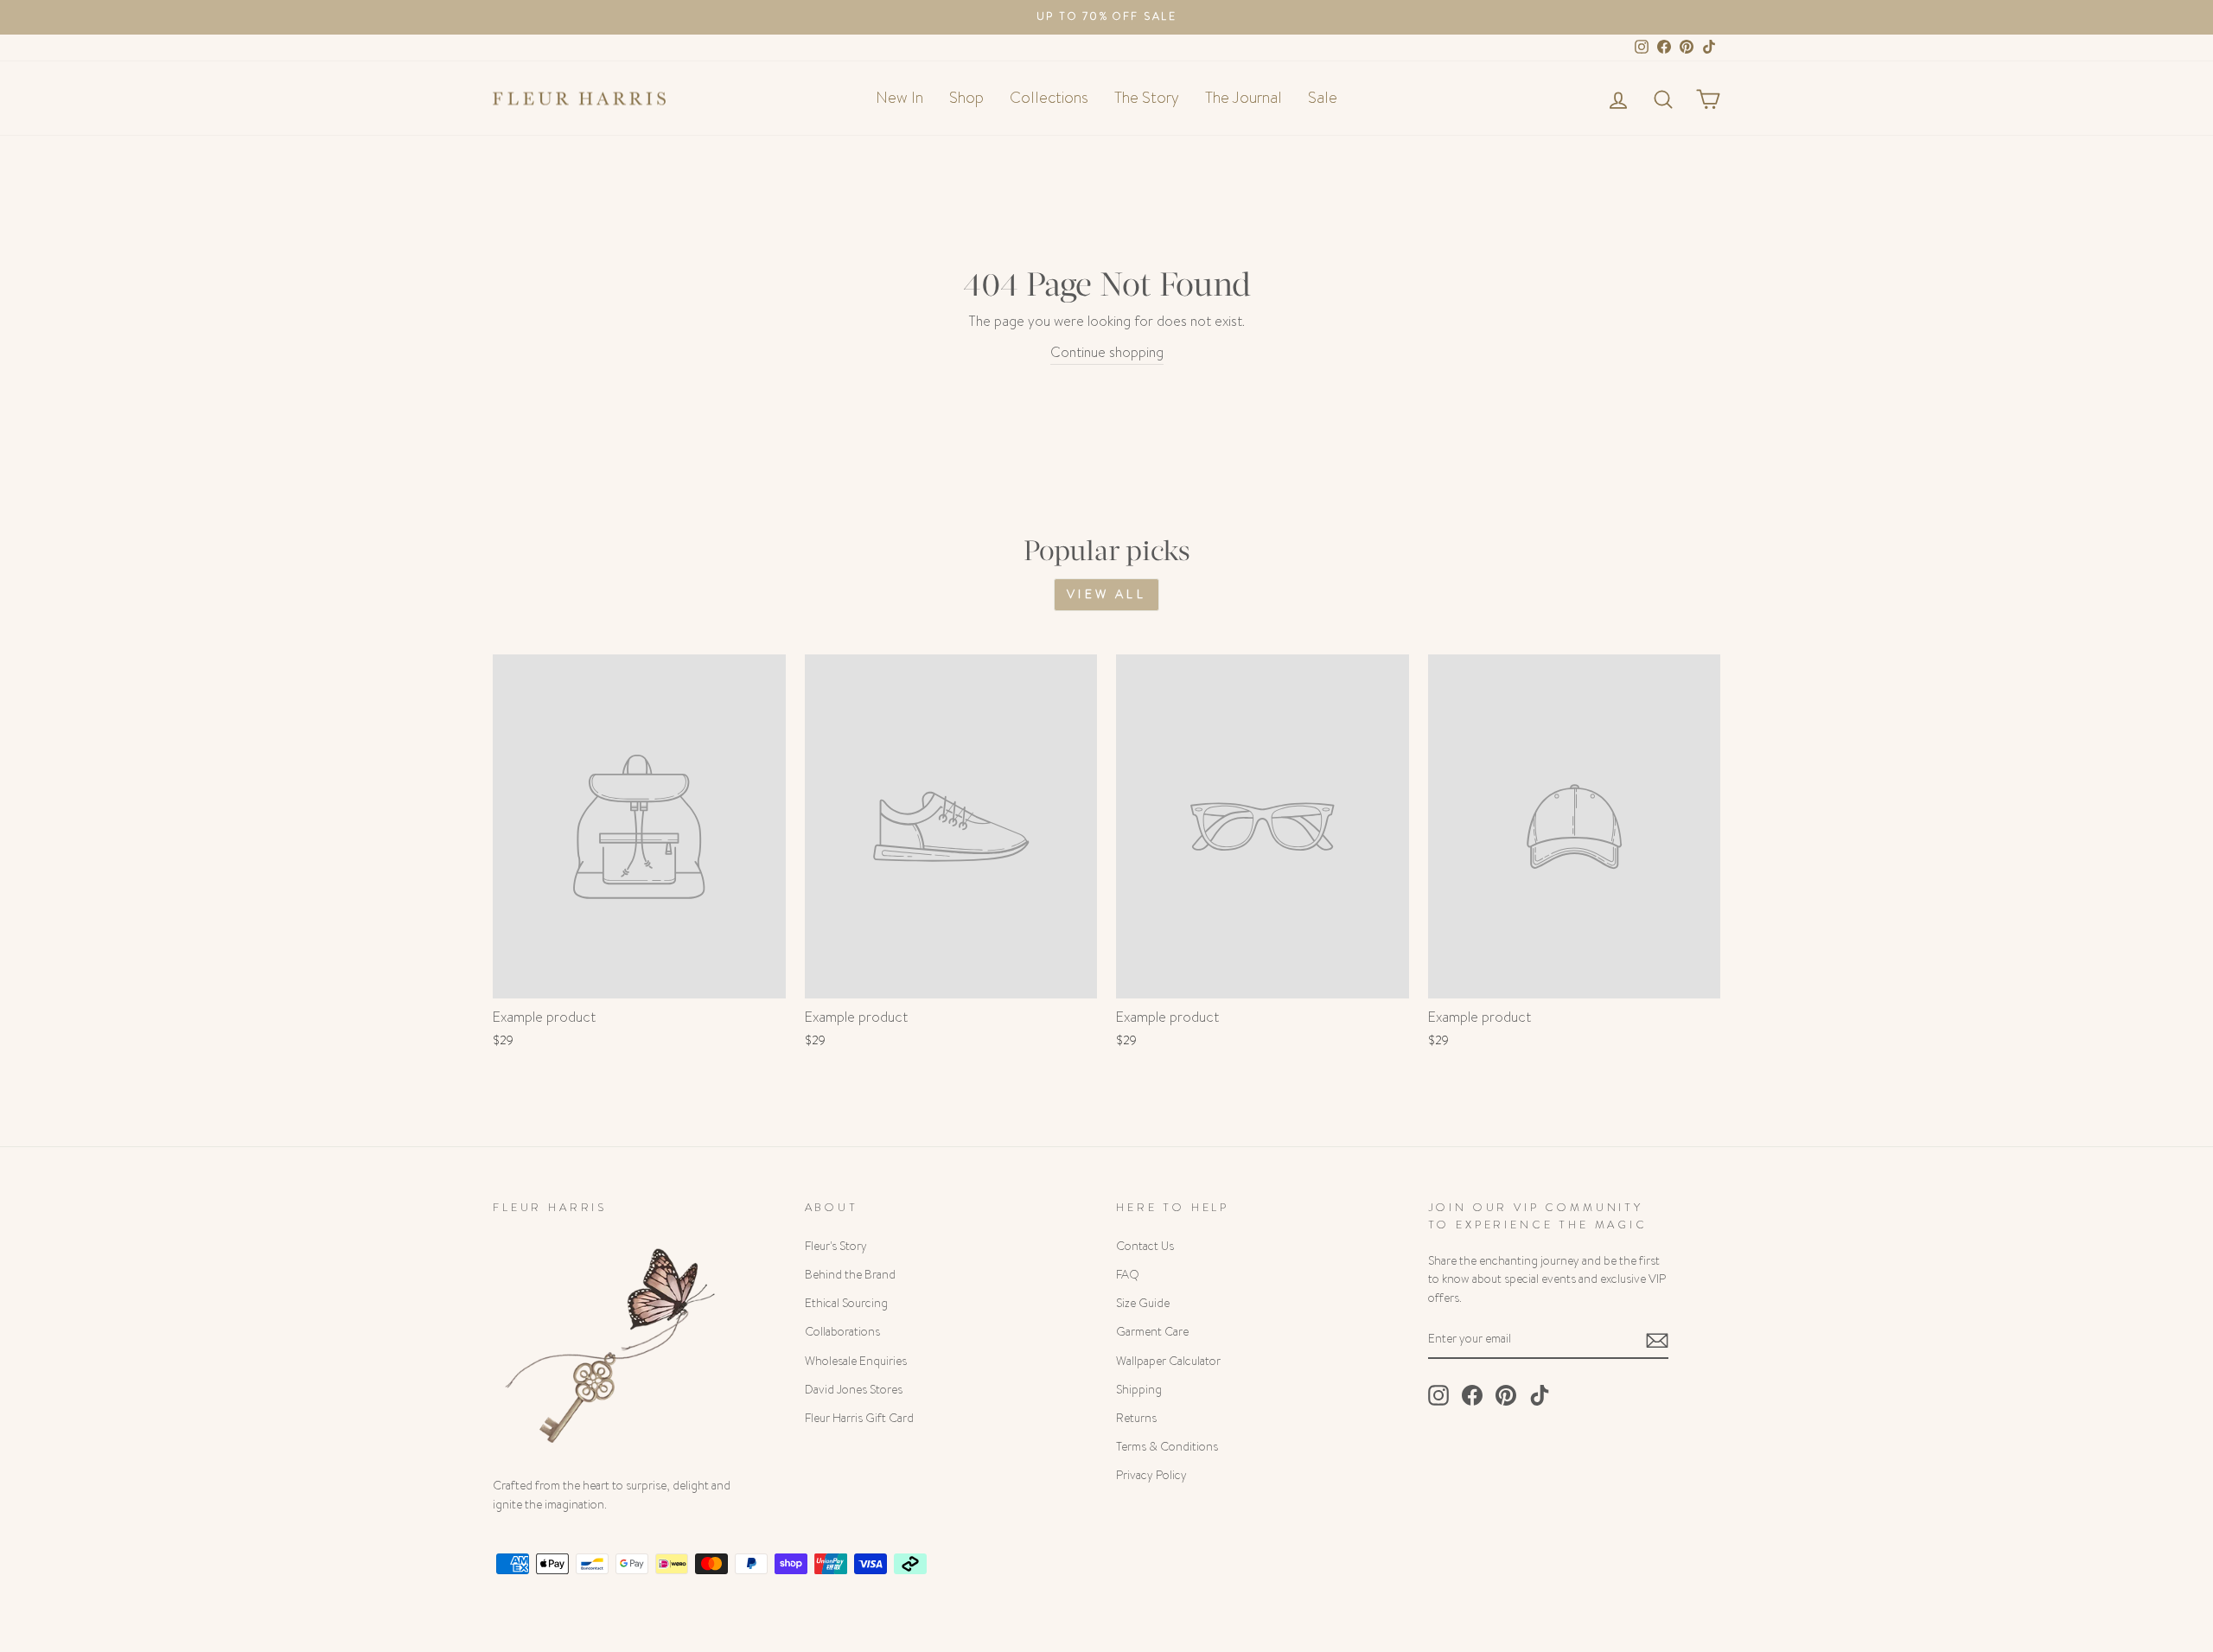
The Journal (1244, 98)
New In (899, 98)
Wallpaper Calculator (1168, 1361)
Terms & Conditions (1167, 1447)
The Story (1147, 98)
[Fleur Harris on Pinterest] (1506, 1395)
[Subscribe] (1657, 1339)
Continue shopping (1107, 352)
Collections (1049, 98)
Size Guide (1143, 1303)
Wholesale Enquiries (856, 1361)
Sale (1323, 98)
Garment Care (1152, 1332)
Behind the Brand (850, 1275)
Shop (966, 98)
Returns (1136, 1418)
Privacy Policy (1151, 1475)
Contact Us (1145, 1246)
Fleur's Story (836, 1246)
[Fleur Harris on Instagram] (1438, 1395)
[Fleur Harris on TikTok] (1540, 1395)
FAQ (1128, 1275)
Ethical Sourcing (846, 1303)
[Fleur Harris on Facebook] (1472, 1395)
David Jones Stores (854, 1390)
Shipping (1139, 1390)
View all (1106, 594)
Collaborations (842, 1332)
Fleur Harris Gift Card (859, 1418)
